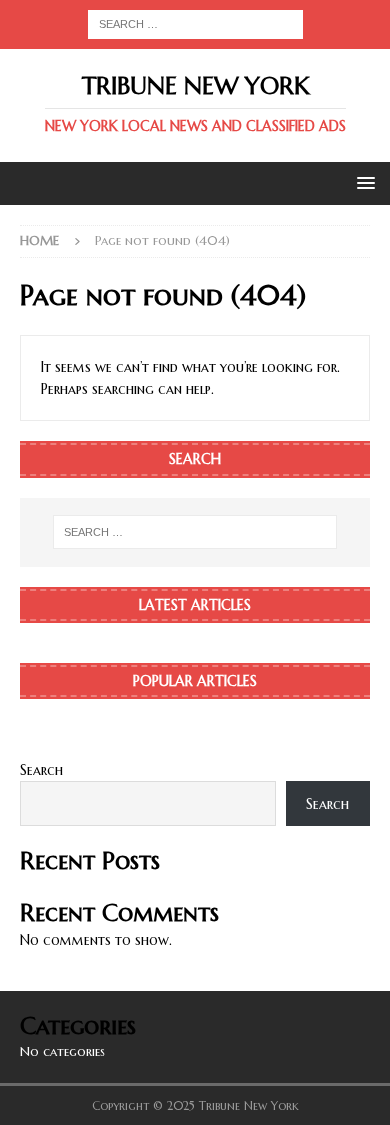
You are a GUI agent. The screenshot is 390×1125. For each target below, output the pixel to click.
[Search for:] (195, 23)
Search (41, 770)
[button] (362, 182)
